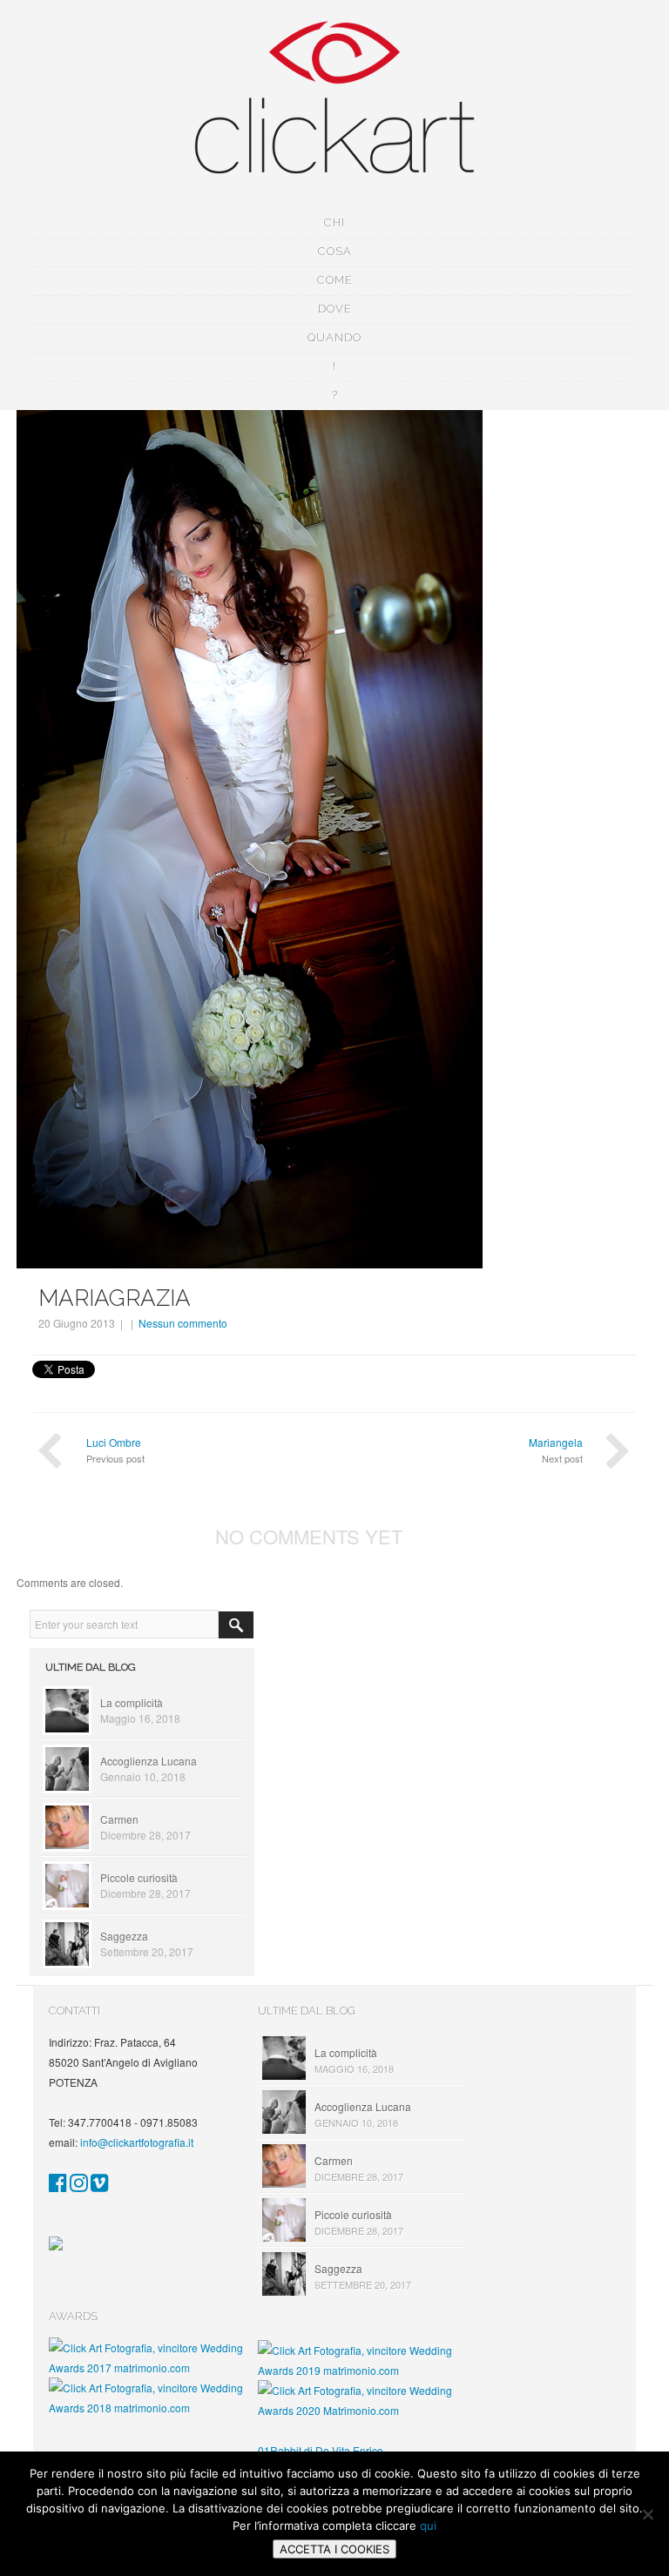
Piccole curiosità (139, 1877)
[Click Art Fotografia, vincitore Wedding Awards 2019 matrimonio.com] (362, 2370)
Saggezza (124, 1936)
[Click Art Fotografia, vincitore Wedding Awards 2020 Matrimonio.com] (362, 2410)
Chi (334, 222)
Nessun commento (183, 1323)
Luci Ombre (114, 1442)
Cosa (335, 251)
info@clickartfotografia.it (137, 2142)
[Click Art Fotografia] (58, 2186)
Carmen (119, 1819)
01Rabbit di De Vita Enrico (321, 2450)
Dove (335, 309)
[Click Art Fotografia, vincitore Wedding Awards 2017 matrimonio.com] (153, 2367)
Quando (334, 337)
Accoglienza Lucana (149, 1761)
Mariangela (556, 1442)
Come (335, 280)
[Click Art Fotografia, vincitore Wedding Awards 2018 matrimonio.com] (153, 2408)
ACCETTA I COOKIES (334, 2549)
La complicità (132, 1702)
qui (428, 2526)
